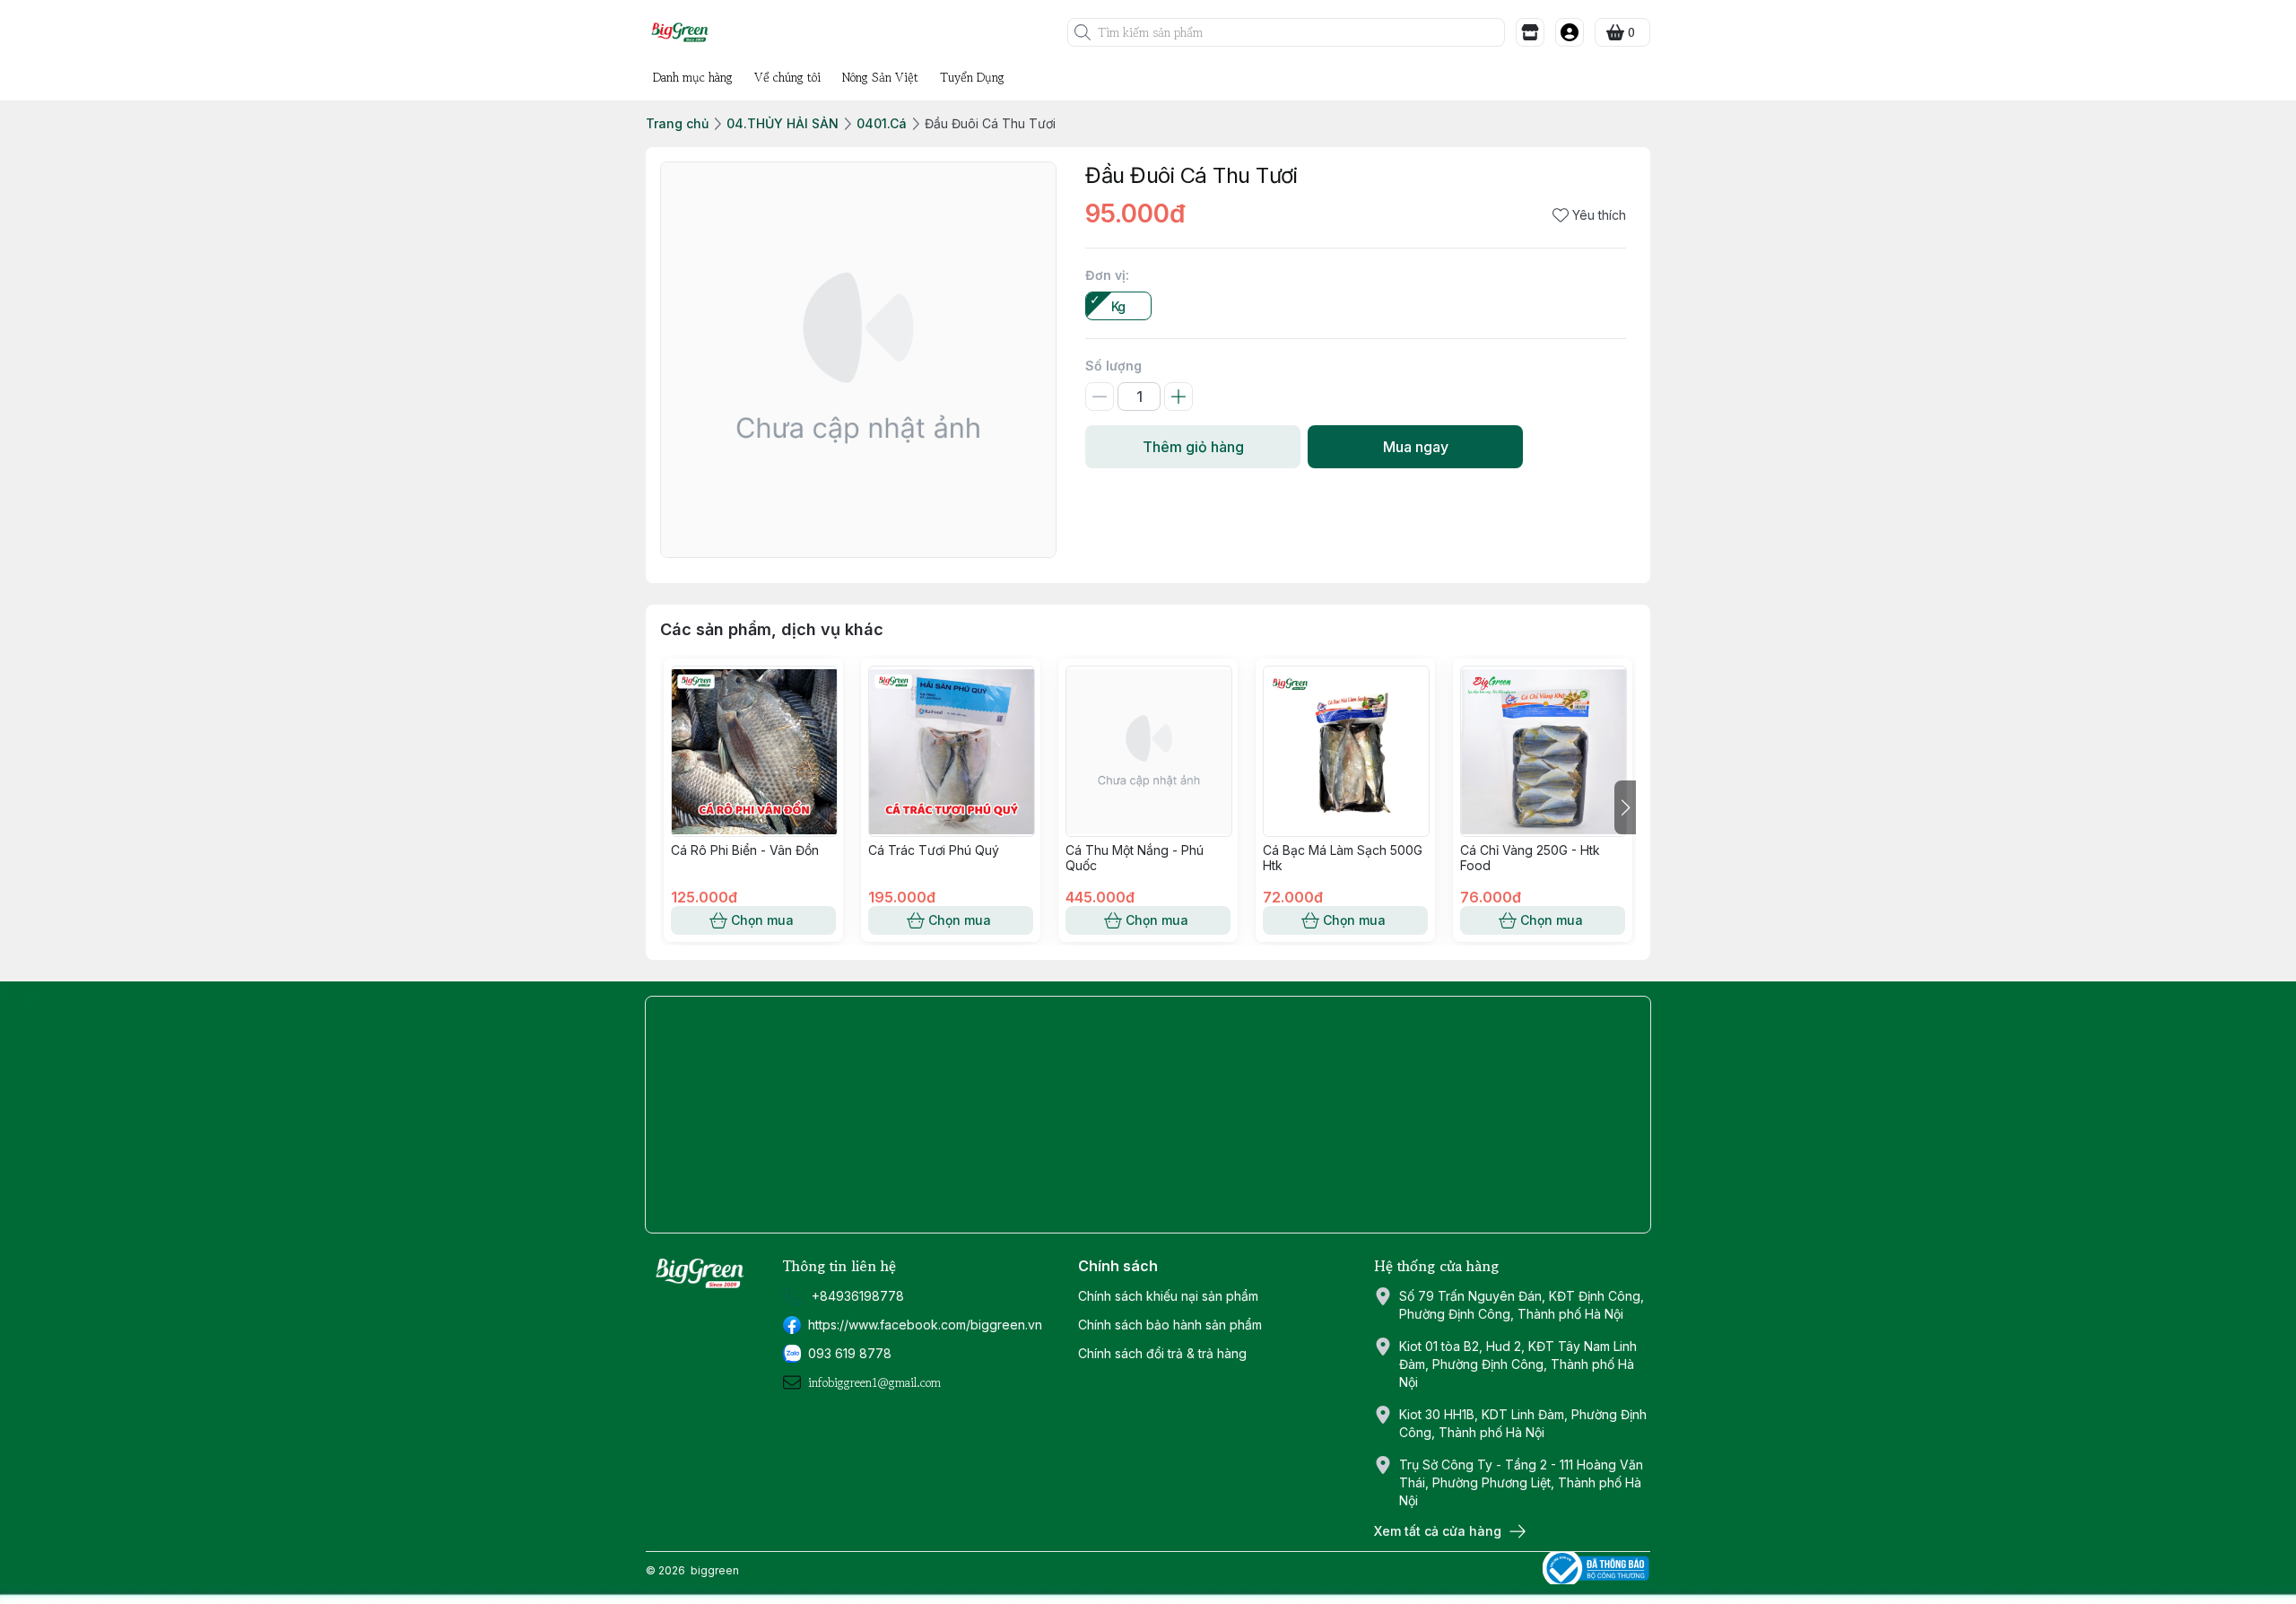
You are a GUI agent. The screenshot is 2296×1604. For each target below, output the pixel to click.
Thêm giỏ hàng (1193, 447)
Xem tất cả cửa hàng (1438, 1531)
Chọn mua (762, 920)
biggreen (715, 1570)
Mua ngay (1416, 447)
